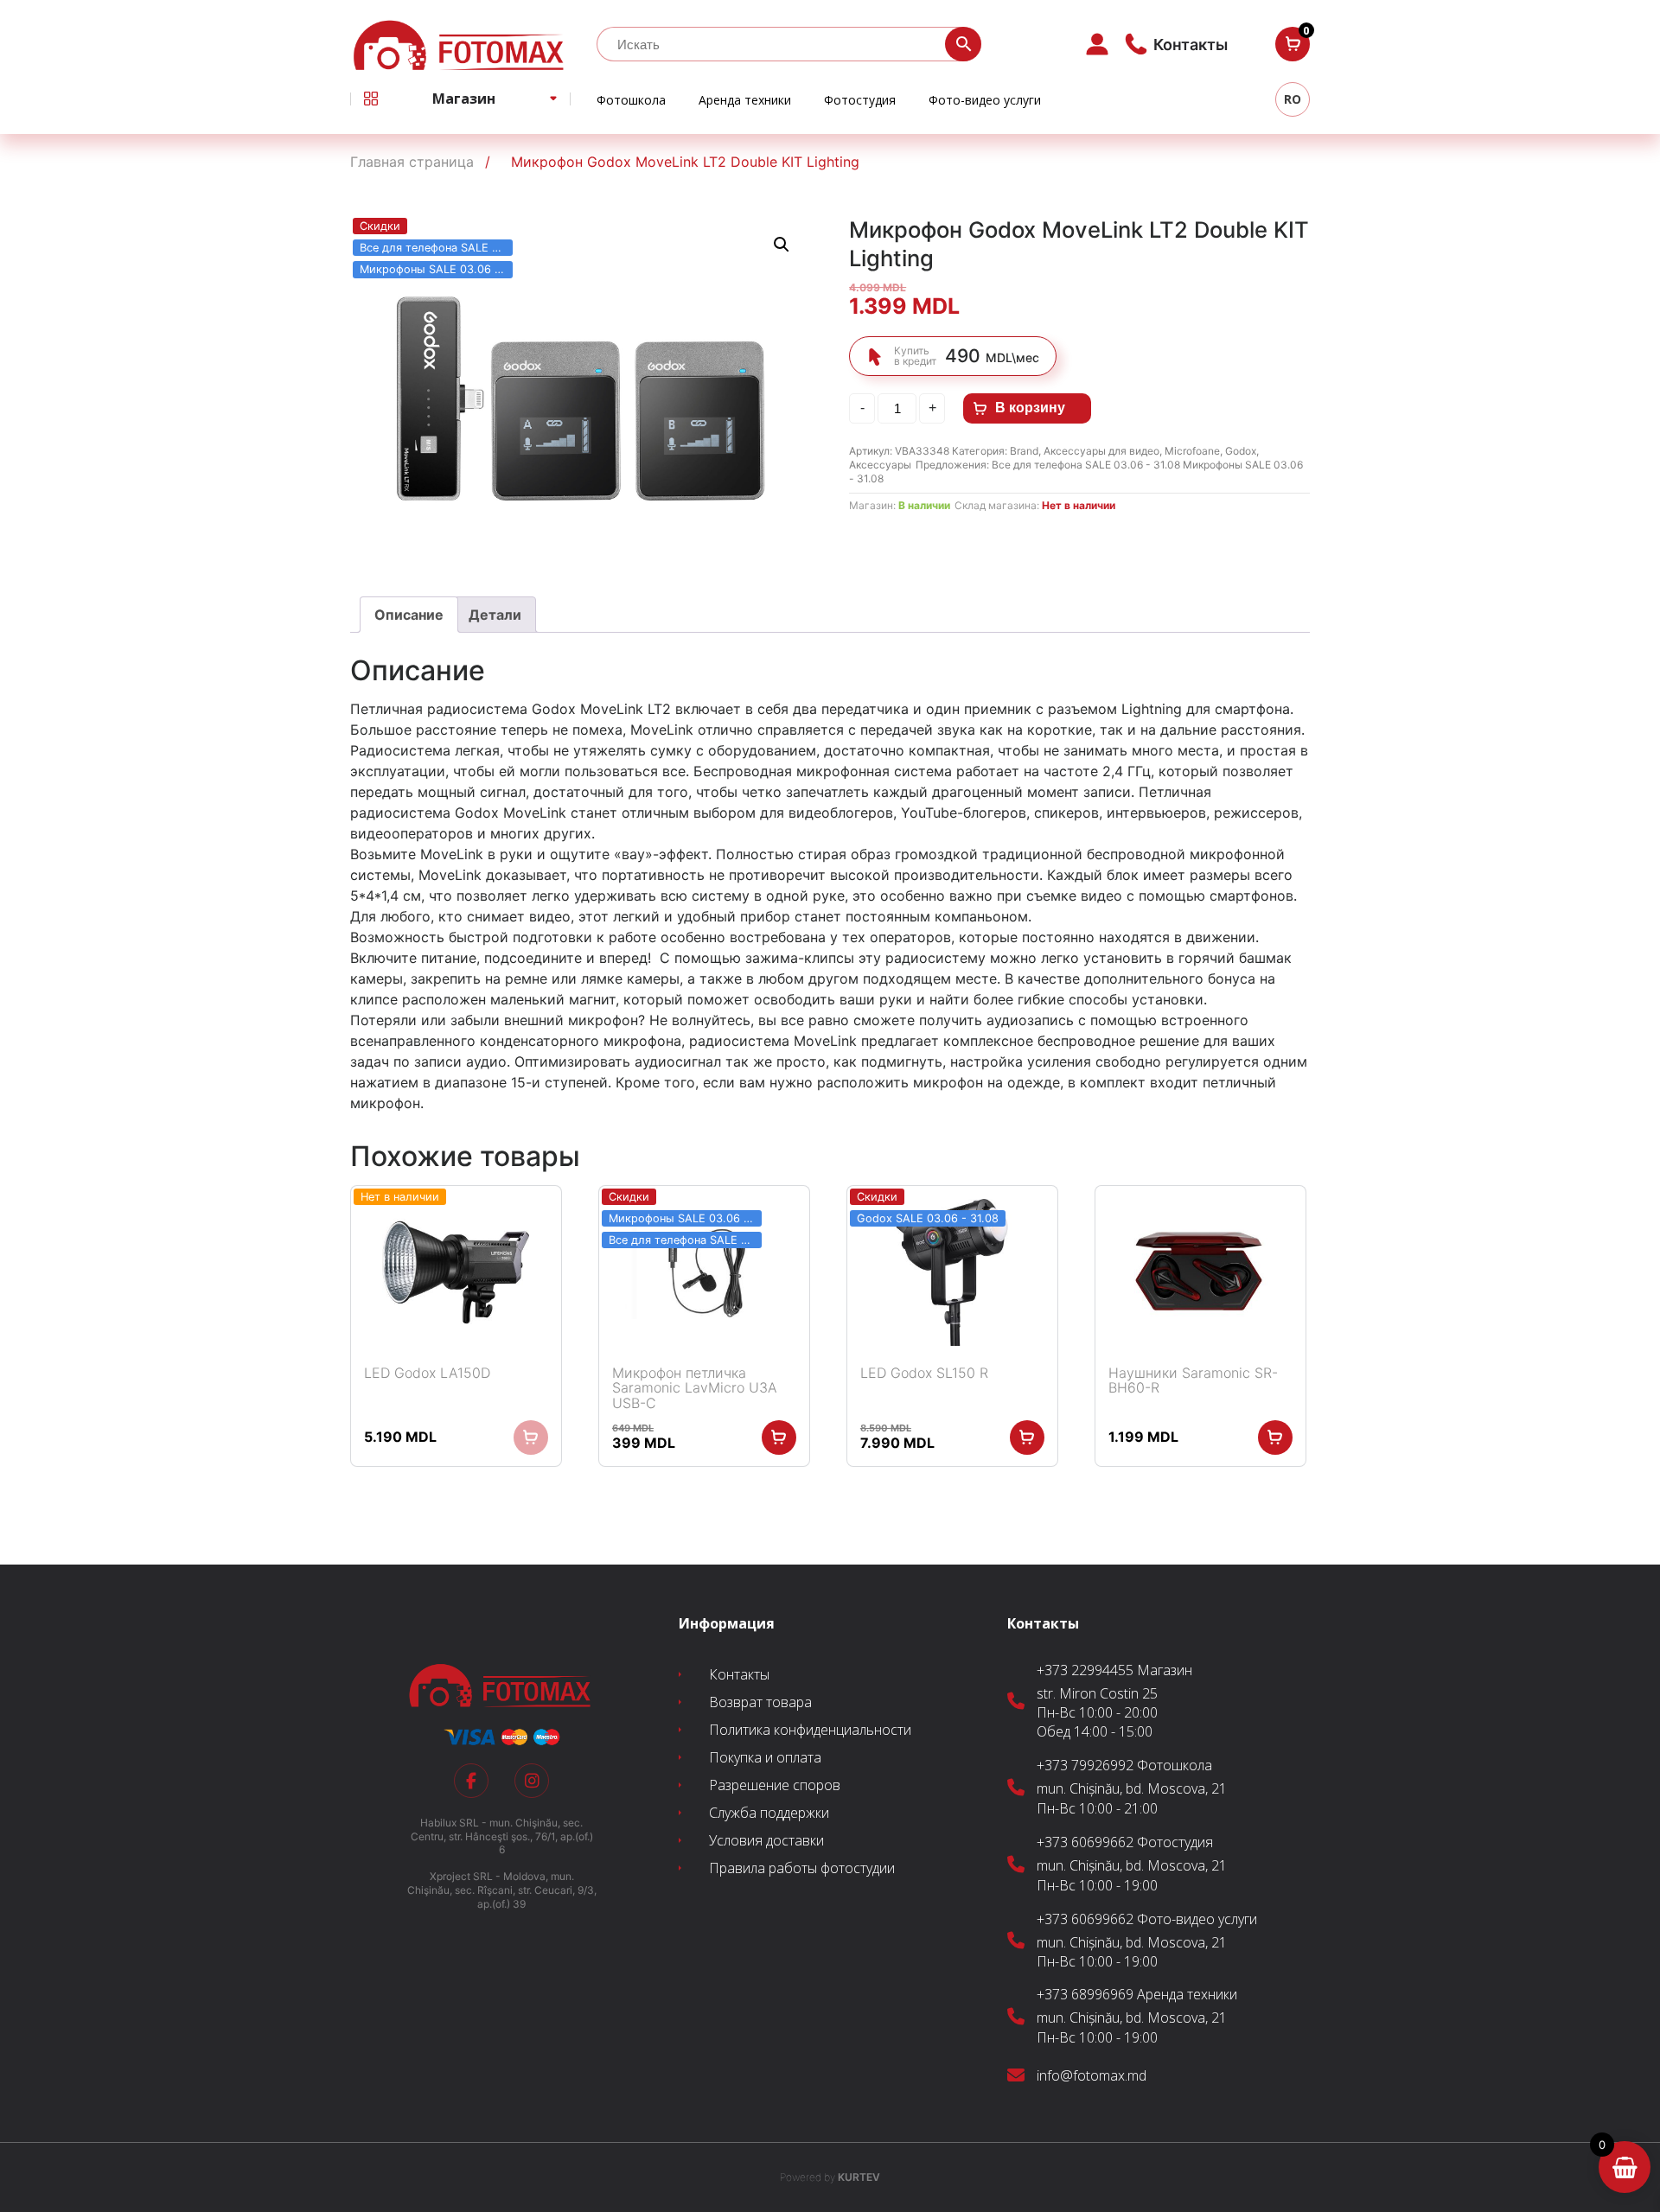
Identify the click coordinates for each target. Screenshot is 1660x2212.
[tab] (409, 615)
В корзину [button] (779, 1437)
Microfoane (1192, 451)
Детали (495, 615)
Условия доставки (766, 1840)
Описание (409, 615)
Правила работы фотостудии (802, 1868)
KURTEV (830, 2177)
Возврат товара (760, 1702)
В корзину (1030, 408)
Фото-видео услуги (985, 100)
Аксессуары (880, 465)
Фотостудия (860, 100)
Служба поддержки (769, 1813)
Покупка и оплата (765, 1757)
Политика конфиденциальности (810, 1730)
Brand (1024, 451)
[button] (782, 245)
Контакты (739, 1674)
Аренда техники (745, 100)
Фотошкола (631, 100)
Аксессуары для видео (1101, 451)
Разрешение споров (775, 1785)
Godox (1241, 451)
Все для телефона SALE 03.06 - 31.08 (1087, 465)
